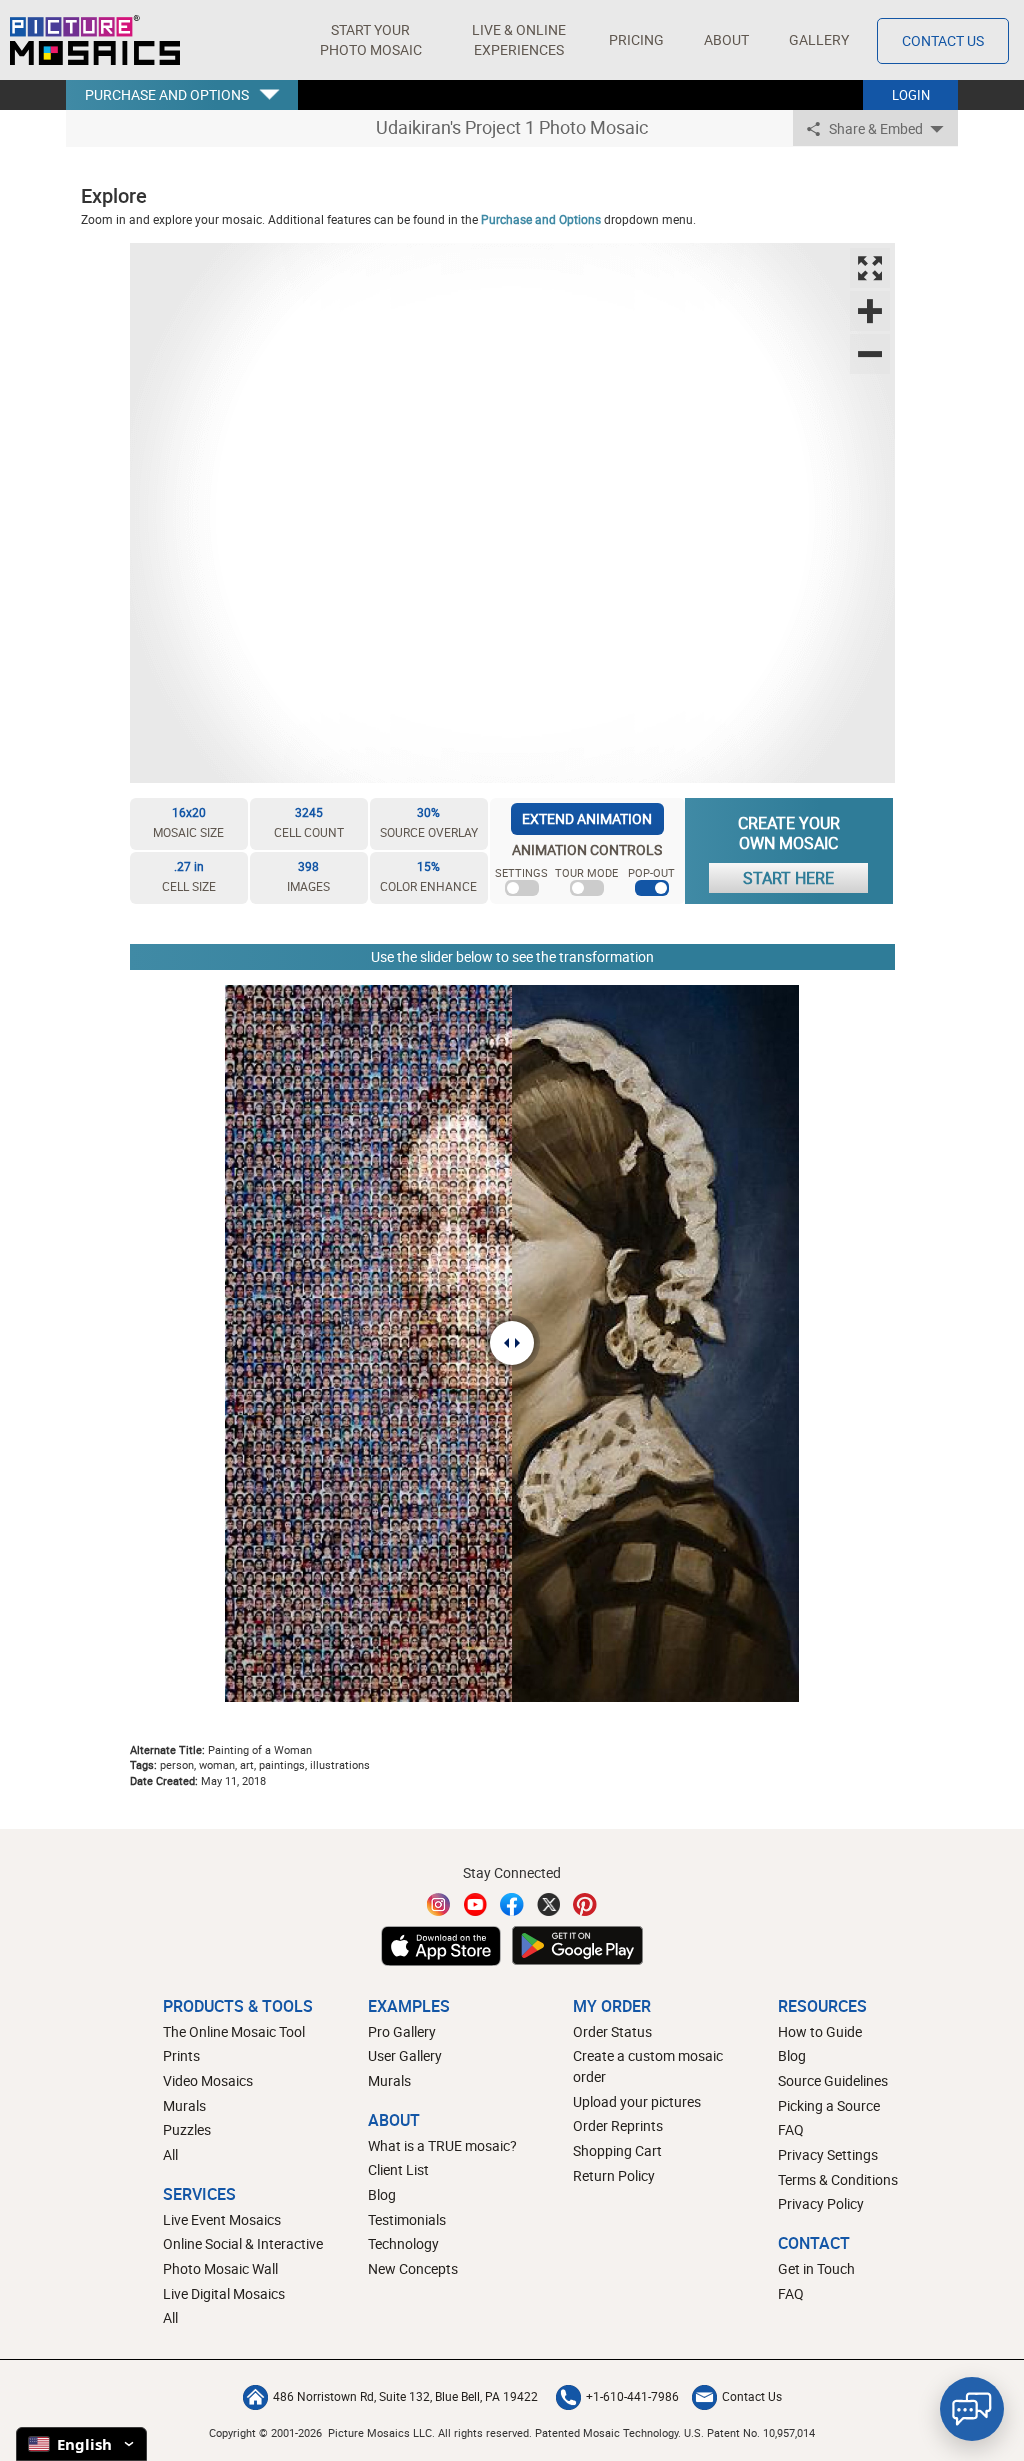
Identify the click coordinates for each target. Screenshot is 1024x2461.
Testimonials (407, 2219)
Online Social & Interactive (243, 2243)
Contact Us (943, 40)
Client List (398, 2169)
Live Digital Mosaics (224, 2293)
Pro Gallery (402, 2031)
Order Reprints (618, 2125)
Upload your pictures (637, 2101)
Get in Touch (816, 2268)
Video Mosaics (208, 2080)
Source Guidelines (833, 2080)
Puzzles (187, 2129)
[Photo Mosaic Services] (95, 40)
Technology (403, 2243)
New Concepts (413, 2268)
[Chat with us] (972, 2409)
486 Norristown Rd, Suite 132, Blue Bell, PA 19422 (405, 2396)
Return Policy (614, 2175)
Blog (382, 2194)
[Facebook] (512, 1904)
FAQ (791, 2129)
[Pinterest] (585, 1904)
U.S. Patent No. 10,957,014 (749, 2432)
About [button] (726, 39)
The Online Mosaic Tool (234, 2031)
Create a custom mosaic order (648, 2066)
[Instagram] (439, 1904)
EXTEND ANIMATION (587, 818)
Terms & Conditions (838, 2179)
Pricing (636, 39)
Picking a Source (829, 2105)
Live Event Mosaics (222, 2219)
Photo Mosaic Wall (220, 2268)
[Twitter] (549, 1904)
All (170, 2154)
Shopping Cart (617, 2150)
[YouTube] (476, 1904)
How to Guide (820, 2031)
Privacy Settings (828, 2154)
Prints (181, 2055)
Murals (184, 2105)
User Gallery (405, 2055)
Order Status (612, 2031)
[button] (370, 40)
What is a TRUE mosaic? (442, 2145)
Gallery (819, 39)
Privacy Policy (821, 2203)
